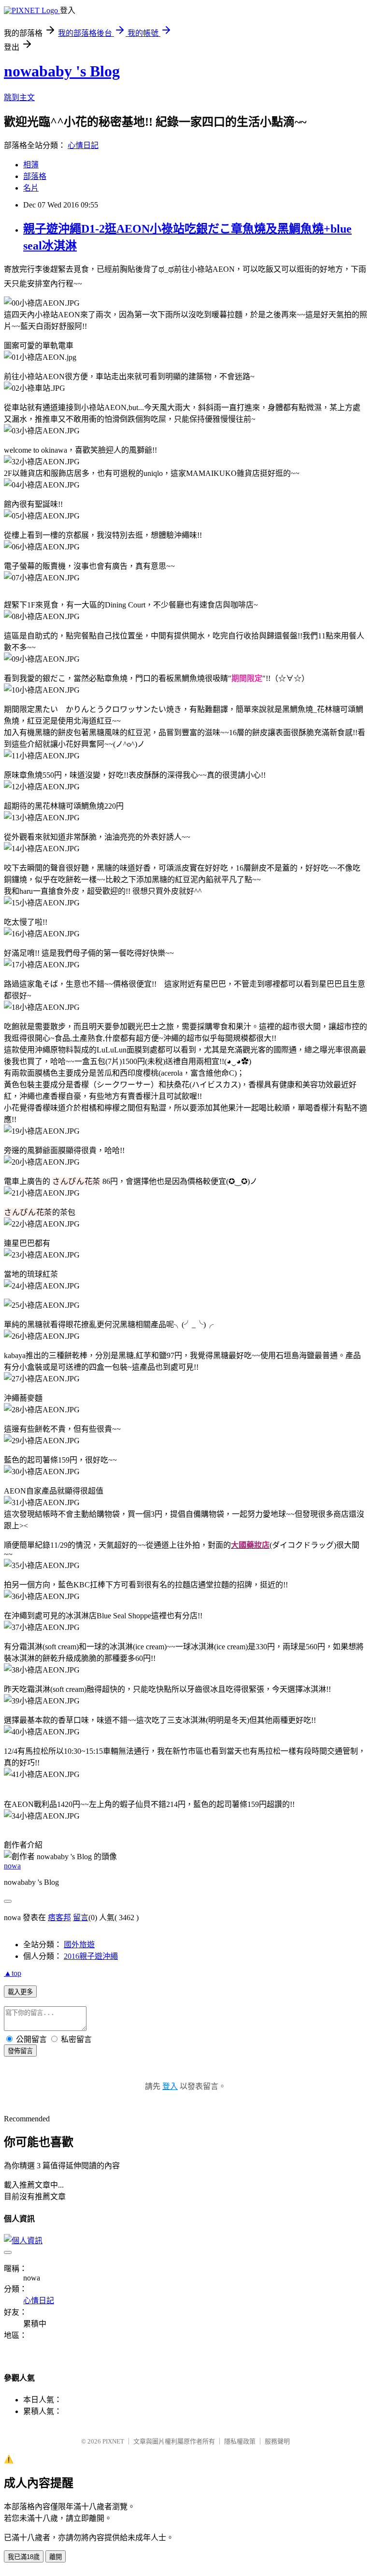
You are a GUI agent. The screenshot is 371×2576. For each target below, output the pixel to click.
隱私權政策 (240, 2441)
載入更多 (20, 1992)
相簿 (31, 165)
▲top (13, 1973)
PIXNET (113, 2441)
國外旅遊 (79, 1945)
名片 (31, 188)
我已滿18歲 (24, 2557)
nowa (12, 1866)
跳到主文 (19, 97)
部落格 (35, 176)
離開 (56, 2557)
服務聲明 (277, 2441)
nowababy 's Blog (62, 71)
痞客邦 (59, 1917)
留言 (81, 1917)
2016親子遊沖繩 (91, 1956)
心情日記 (83, 145)
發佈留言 (20, 2051)
